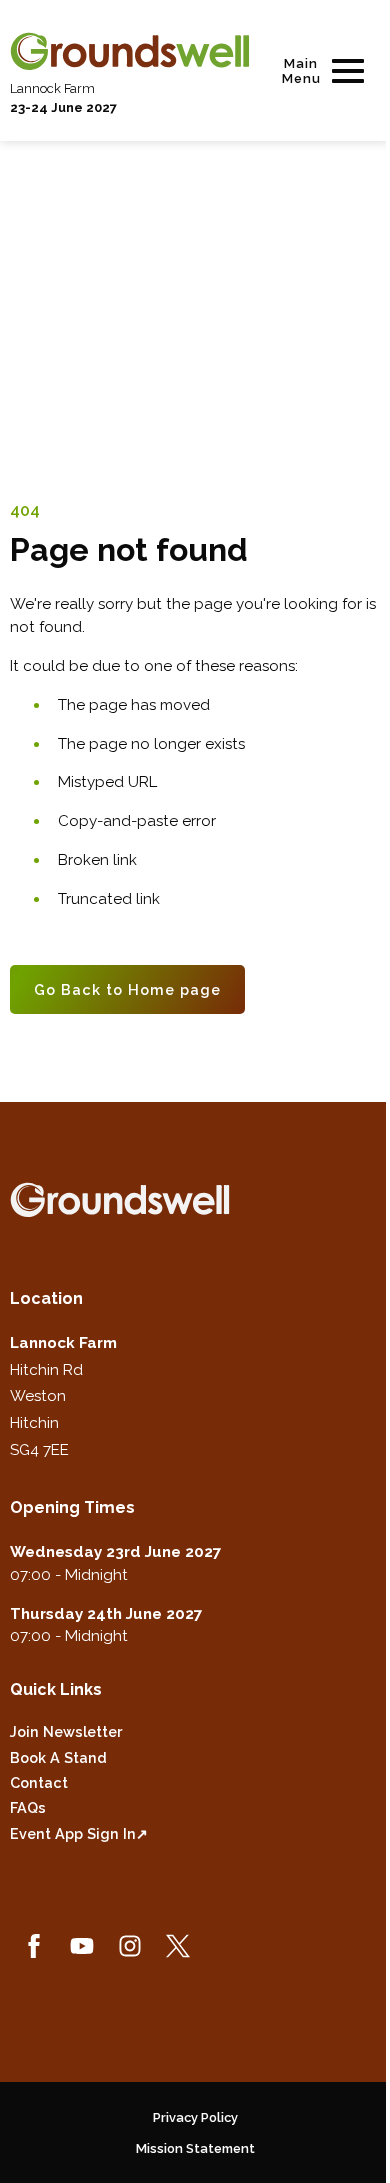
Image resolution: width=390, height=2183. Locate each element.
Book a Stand (58, 1757)
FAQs (28, 1807)
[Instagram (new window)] (130, 1946)
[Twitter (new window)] (178, 1946)
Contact (39, 1782)
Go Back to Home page (127, 989)
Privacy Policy (195, 2117)
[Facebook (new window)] (34, 1946)
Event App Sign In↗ (79, 1833)
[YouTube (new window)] (82, 1946)
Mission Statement (195, 2148)
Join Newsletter (66, 1731)
